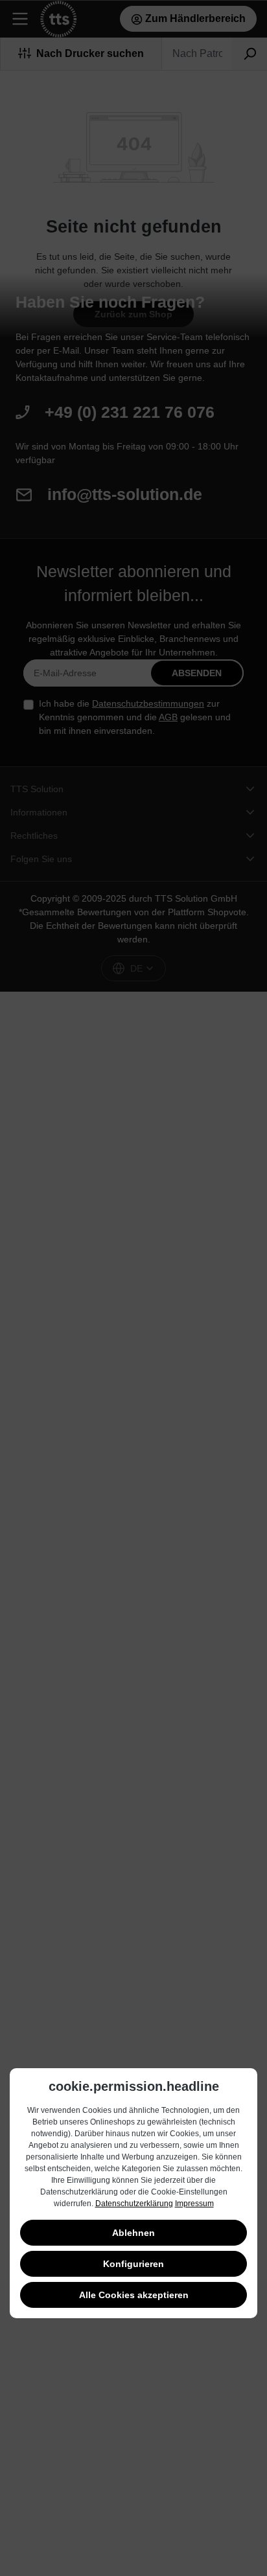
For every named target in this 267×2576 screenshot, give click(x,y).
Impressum (194, 2204)
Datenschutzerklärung (134, 2204)
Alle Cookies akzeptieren (134, 2295)
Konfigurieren (133, 2264)
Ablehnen (133, 2233)
